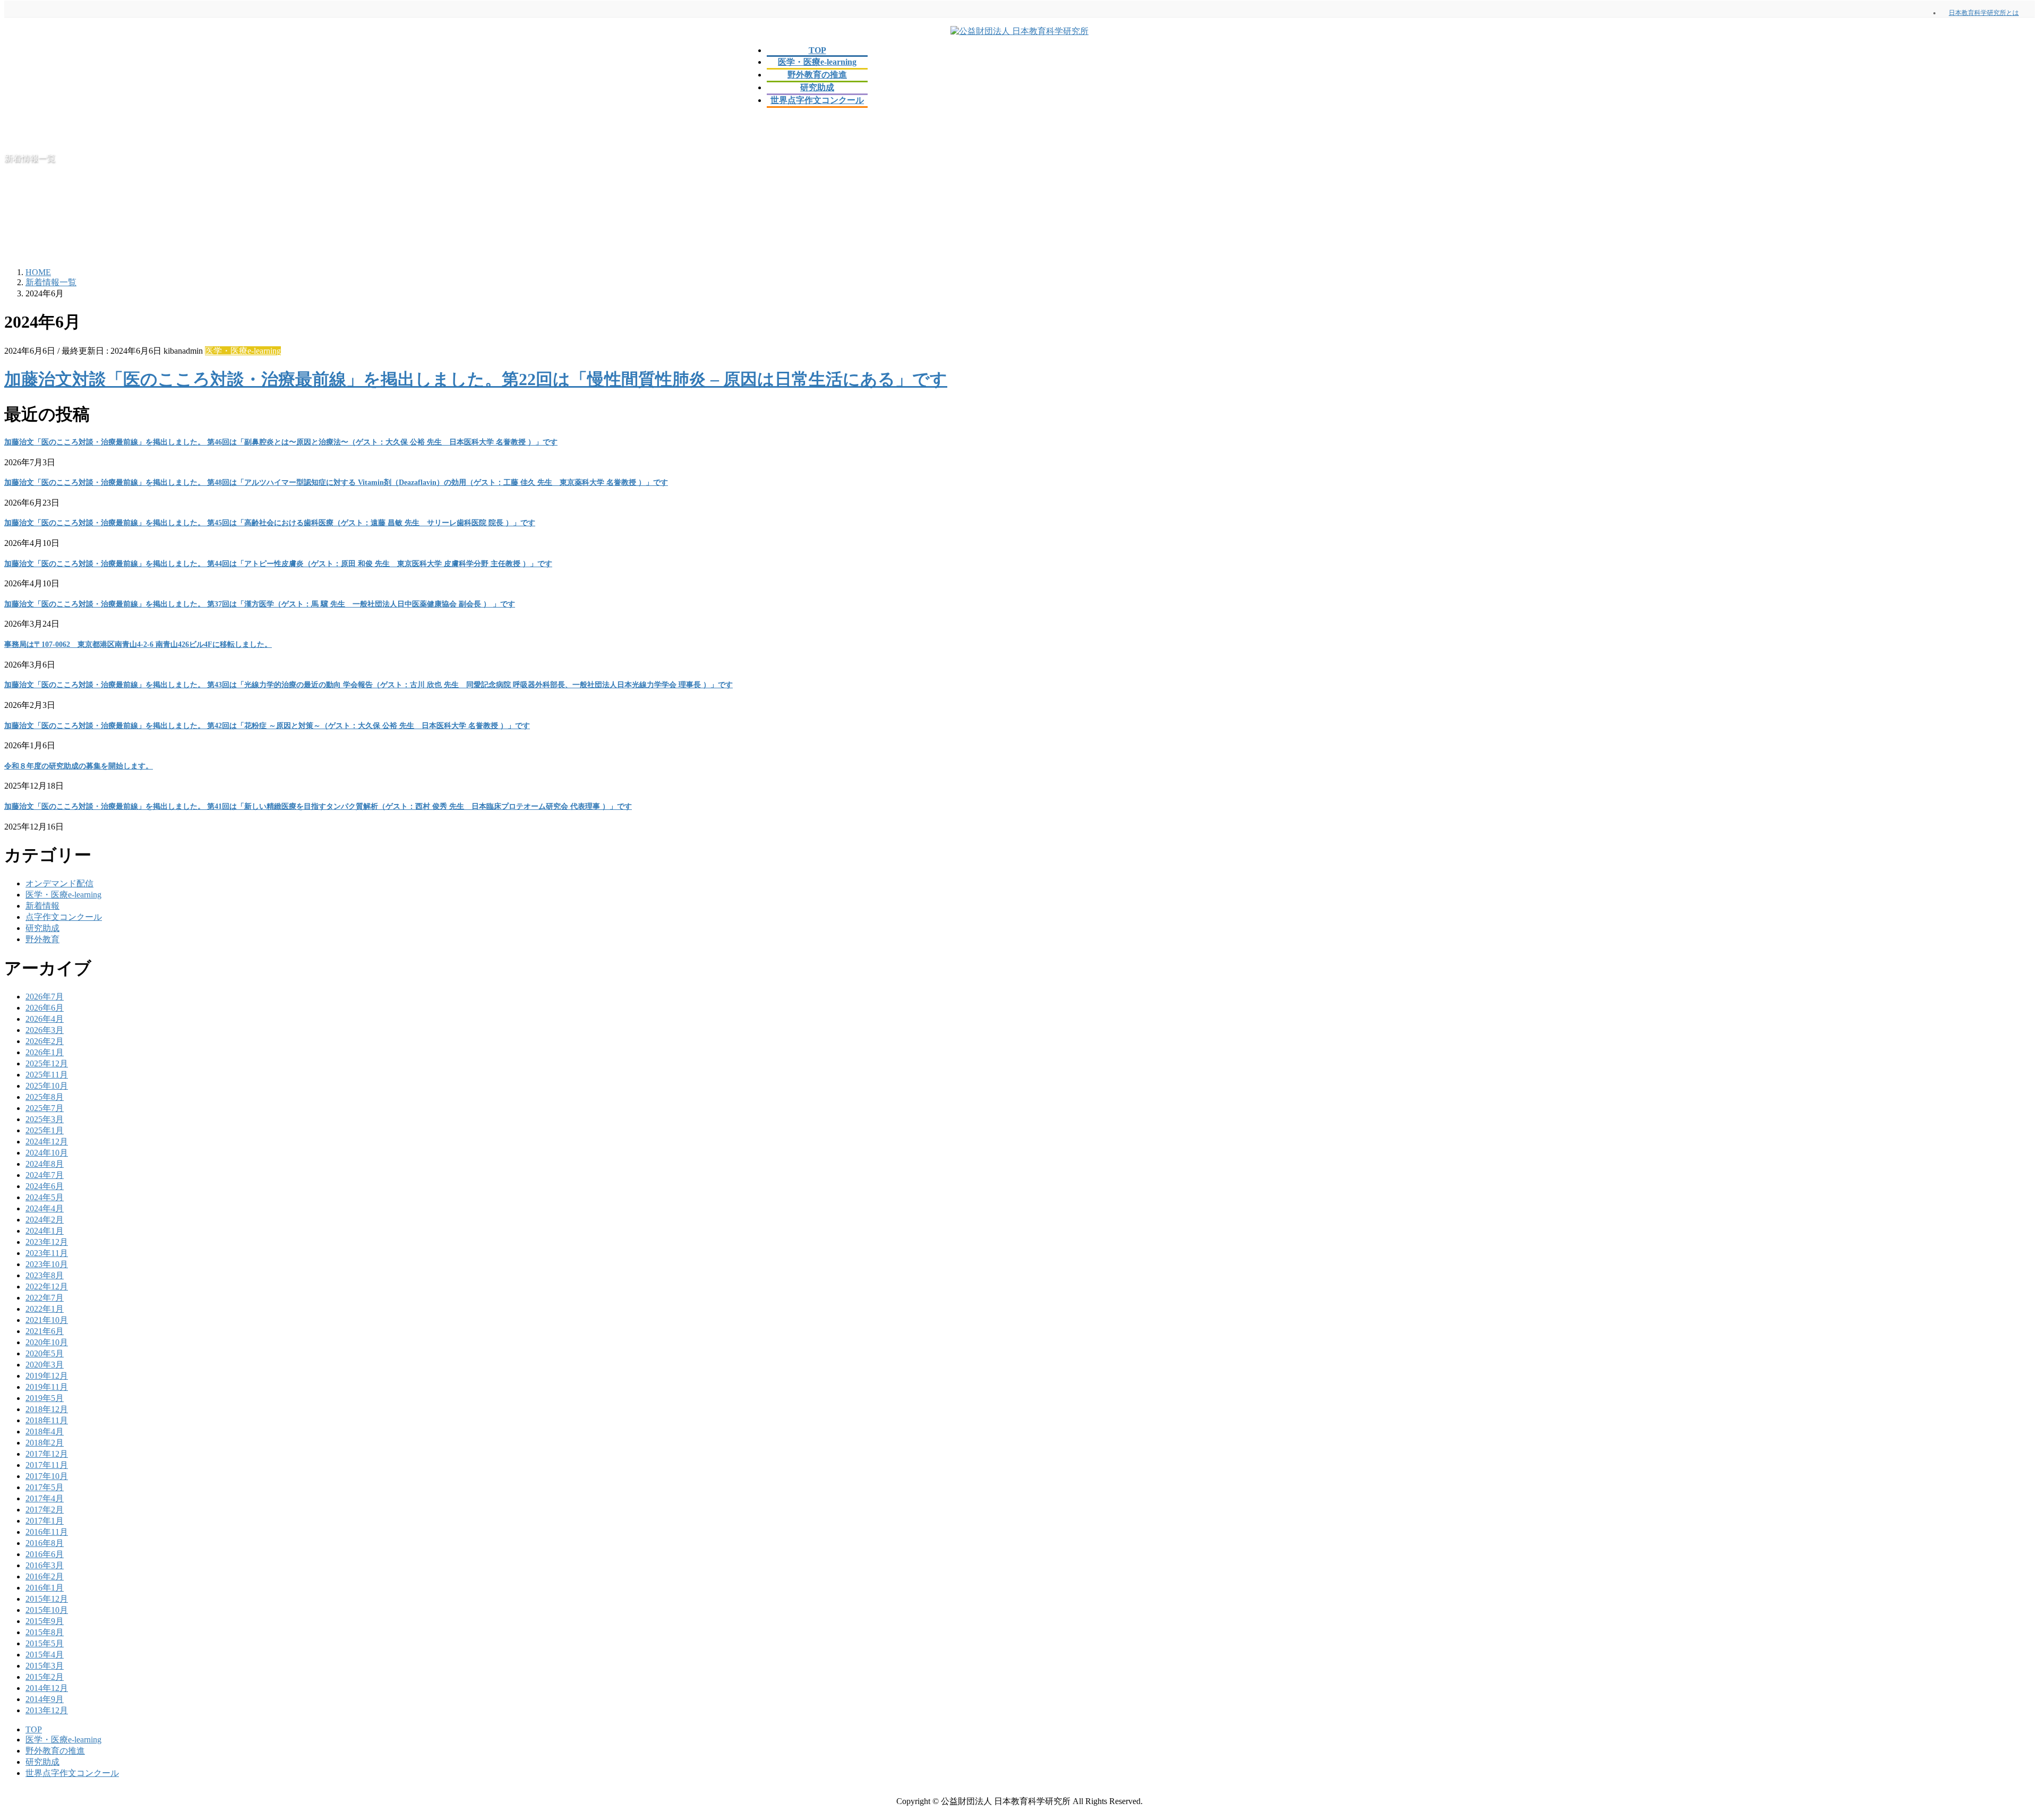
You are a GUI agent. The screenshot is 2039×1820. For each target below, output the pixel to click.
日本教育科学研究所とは (1984, 13)
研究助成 (42, 928)
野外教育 (42, 939)
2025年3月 (45, 1119)
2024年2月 (45, 1220)
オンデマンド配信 (59, 883)
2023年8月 (45, 1275)
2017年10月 (47, 1476)
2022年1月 (45, 1309)
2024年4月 (45, 1208)
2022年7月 (45, 1298)
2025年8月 (45, 1097)
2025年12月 (47, 1063)
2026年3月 (45, 1030)
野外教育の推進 (55, 1751)
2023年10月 (47, 1264)
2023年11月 (47, 1253)
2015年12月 (47, 1599)
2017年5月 (45, 1487)
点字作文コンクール (64, 917)
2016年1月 (45, 1588)
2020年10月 (47, 1342)
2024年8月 (45, 1164)
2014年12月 (47, 1688)
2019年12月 (47, 1376)
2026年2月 (45, 1041)
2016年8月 (45, 1543)
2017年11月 (47, 1465)
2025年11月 (47, 1075)
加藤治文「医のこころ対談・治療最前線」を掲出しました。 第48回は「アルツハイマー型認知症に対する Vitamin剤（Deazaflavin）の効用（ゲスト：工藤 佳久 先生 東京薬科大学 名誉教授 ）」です (336, 482)
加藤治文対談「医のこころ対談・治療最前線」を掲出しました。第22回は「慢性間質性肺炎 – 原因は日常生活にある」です (476, 379)
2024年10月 (47, 1153)
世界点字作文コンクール (72, 1773)
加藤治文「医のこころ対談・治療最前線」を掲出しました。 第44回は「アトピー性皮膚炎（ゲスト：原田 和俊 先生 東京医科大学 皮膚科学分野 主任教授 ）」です (278, 564)
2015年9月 (45, 1621)
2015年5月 (45, 1643)
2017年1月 (45, 1521)
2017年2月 (45, 1510)
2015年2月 (45, 1677)
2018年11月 (47, 1420)
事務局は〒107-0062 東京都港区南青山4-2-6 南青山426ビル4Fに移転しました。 (138, 644)
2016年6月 (45, 1554)
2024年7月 (45, 1175)
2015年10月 (47, 1610)
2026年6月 (45, 1008)
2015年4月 (45, 1655)
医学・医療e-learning (243, 351)
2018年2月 (45, 1443)
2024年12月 (47, 1142)
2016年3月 (45, 1565)
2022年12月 (47, 1287)
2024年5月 (45, 1197)
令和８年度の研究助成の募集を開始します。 (79, 766)
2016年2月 (45, 1577)
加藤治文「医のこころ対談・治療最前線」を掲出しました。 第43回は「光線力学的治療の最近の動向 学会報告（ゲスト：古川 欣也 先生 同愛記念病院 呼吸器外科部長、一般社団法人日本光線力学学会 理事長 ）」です (369, 685)
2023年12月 (47, 1242)
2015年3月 (45, 1666)
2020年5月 (45, 1353)
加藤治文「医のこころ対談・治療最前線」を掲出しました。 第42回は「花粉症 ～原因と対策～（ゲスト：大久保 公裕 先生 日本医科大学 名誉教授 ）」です (267, 726)
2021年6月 (45, 1331)
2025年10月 (47, 1086)
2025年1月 (45, 1130)
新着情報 (42, 906)
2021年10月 (47, 1320)
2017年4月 (45, 1498)
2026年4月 (45, 1019)
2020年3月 (45, 1365)
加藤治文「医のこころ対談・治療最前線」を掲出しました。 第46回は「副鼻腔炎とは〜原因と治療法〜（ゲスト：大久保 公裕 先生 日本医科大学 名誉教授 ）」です (281, 442)
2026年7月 (45, 997)
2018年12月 (47, 1409)
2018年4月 (45, 1432)
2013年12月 (47, 1710)
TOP (34, 1729)
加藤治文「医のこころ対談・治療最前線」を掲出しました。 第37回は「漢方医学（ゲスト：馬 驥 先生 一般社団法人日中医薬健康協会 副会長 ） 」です (260, 604)
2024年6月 (45, 1186)
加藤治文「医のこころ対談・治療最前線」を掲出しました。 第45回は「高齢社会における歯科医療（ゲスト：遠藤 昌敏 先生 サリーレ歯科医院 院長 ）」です (270, 523)
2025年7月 (45, 1108)
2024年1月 (45, 1231)
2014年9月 (45, 1699)
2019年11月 (47, 1387)
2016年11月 (47, 1532)
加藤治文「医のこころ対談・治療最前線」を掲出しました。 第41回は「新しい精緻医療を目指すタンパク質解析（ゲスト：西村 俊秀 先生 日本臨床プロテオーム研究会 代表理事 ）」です (318, 806)
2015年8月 (45, 1632)
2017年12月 (47, 1454)
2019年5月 (45, 1398)
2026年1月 (45, 1052)
